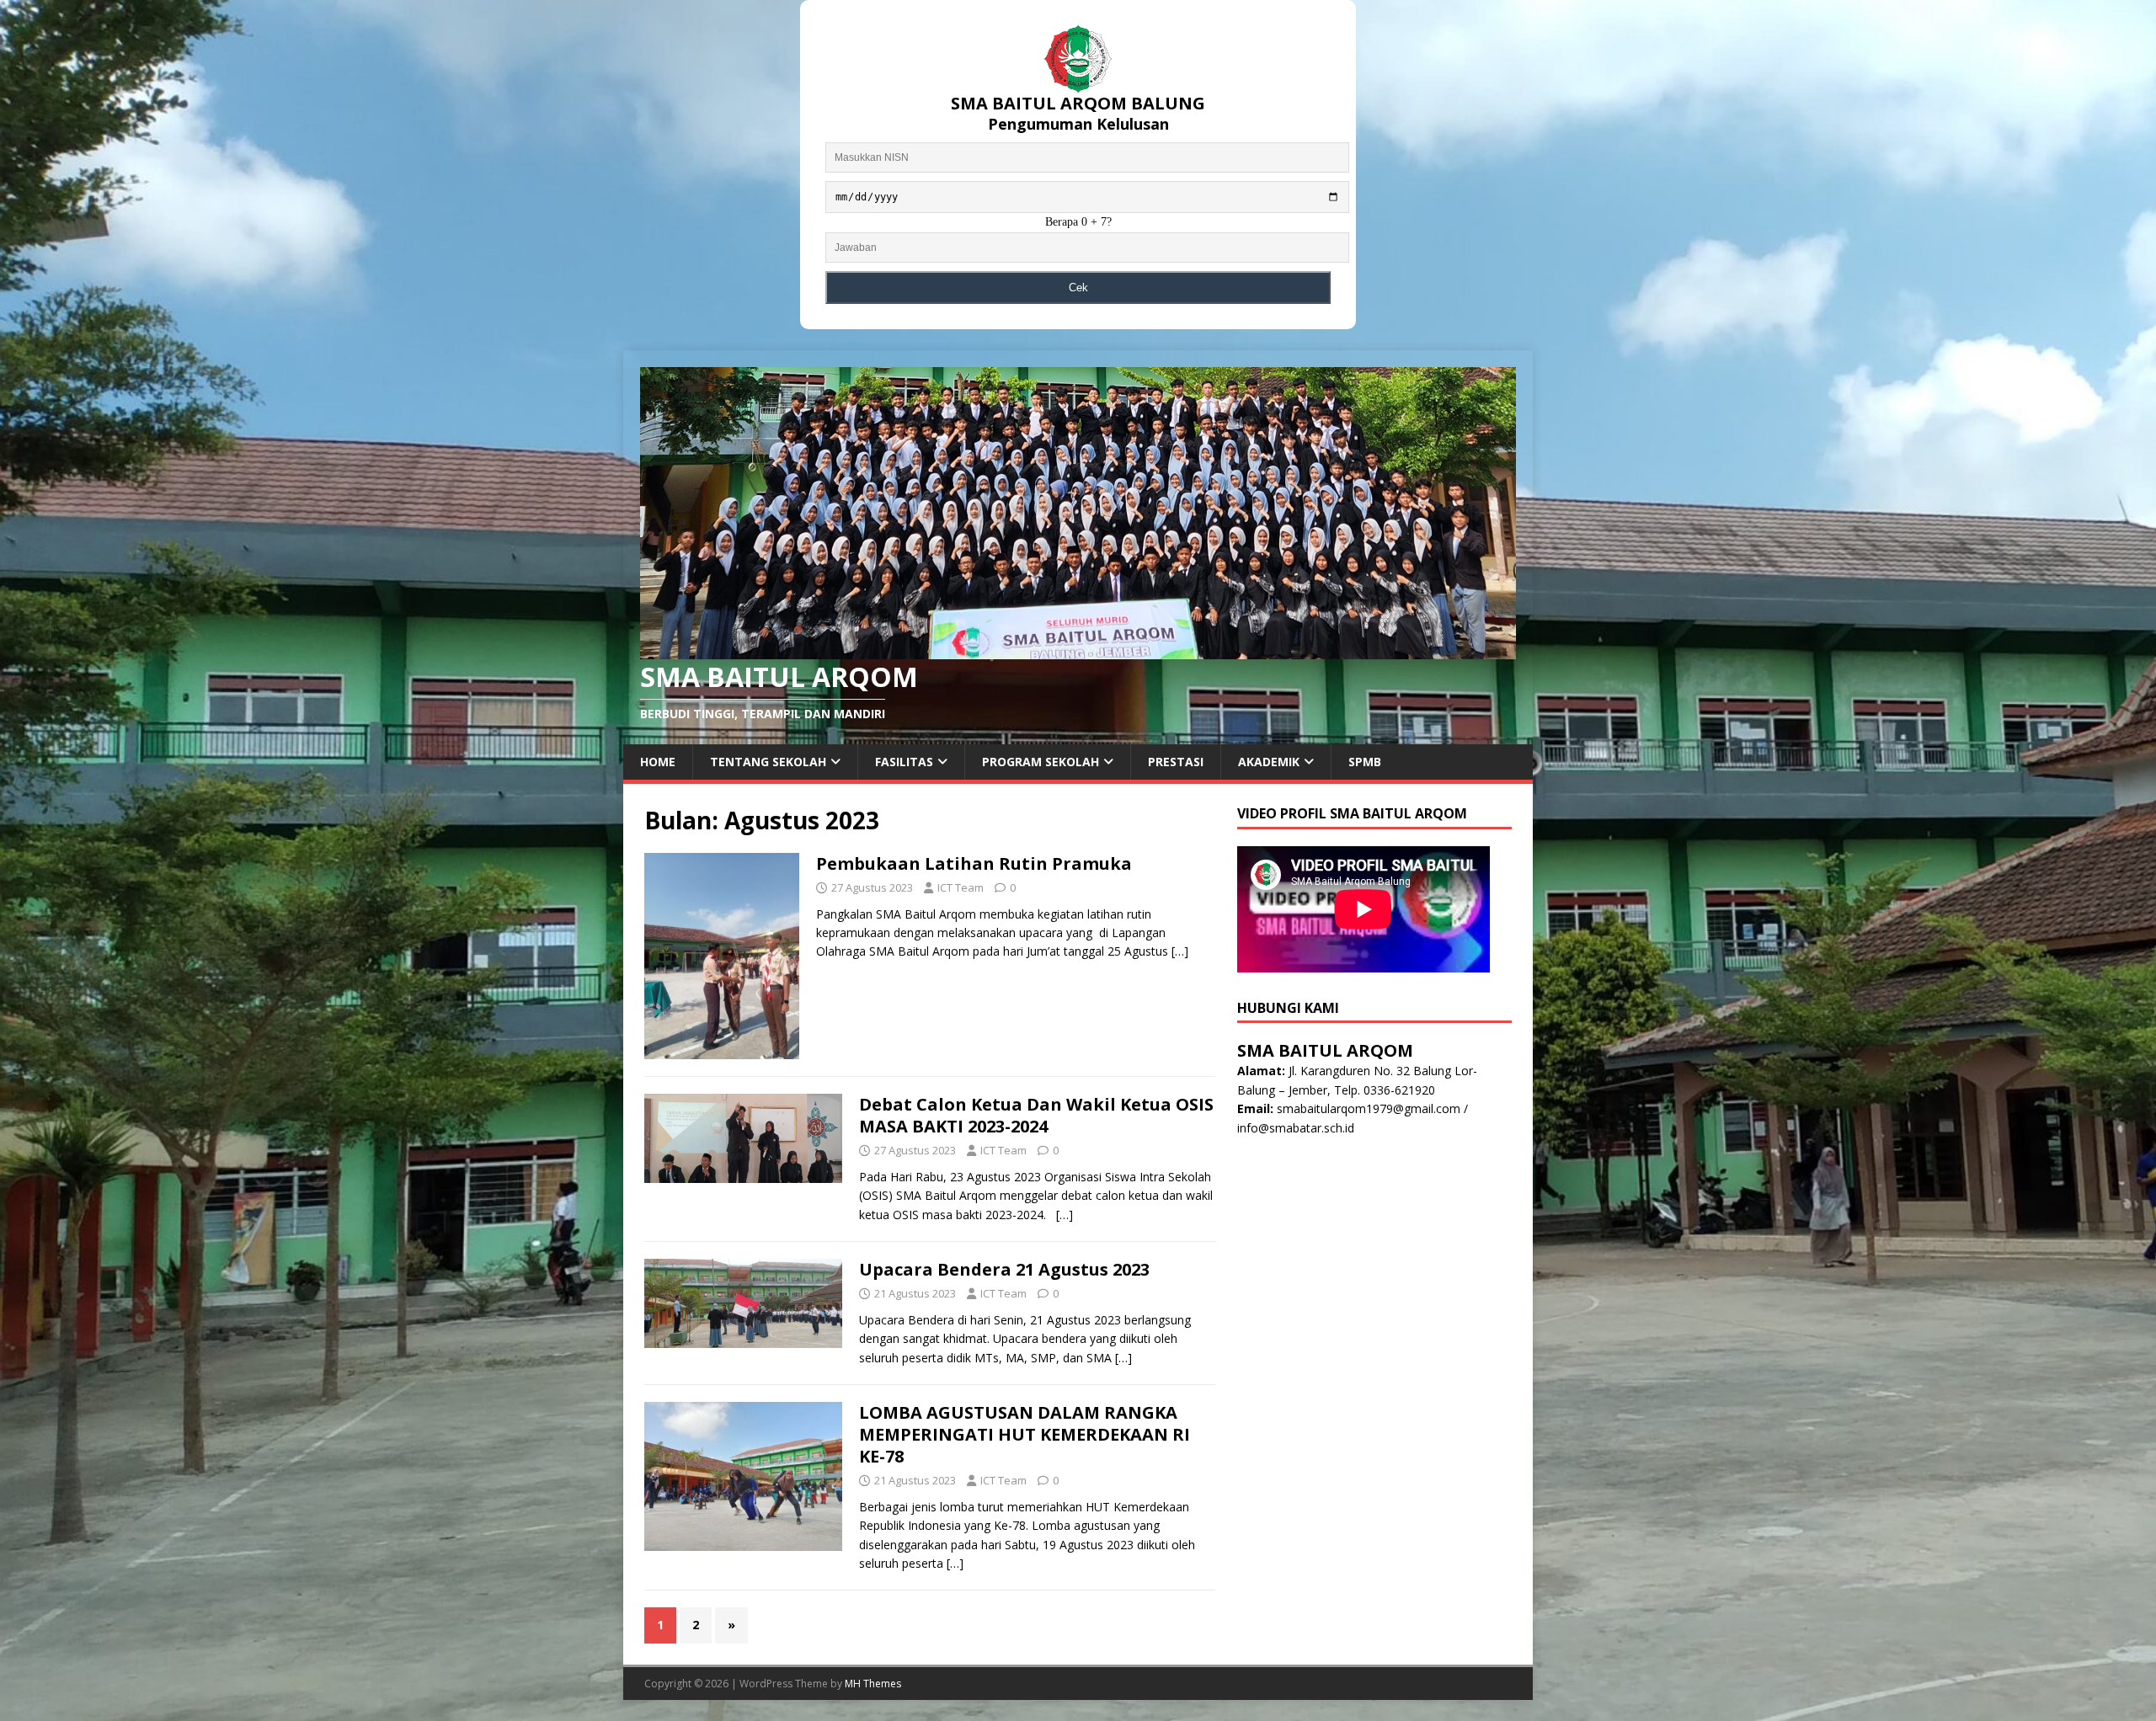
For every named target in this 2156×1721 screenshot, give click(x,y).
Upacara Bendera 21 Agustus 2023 (1004, 1269)
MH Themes (873, 1684)
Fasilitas (904, 762)
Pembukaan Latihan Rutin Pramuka (974, 863)
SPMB (1365, 762)
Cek (1078, 288)
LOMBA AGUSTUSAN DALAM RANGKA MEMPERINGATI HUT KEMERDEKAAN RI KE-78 (1025, 1434)
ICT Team (961, 887)
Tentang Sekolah (768, 762)
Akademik (1269, 762)
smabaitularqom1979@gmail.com (1369, 1108)
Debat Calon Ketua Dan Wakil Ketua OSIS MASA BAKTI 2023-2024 (1036, 1115)
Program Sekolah (1041, 762)
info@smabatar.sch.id (1296, 1128)
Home (658, 762)
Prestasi (1176, 762)
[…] (1180, 951)
